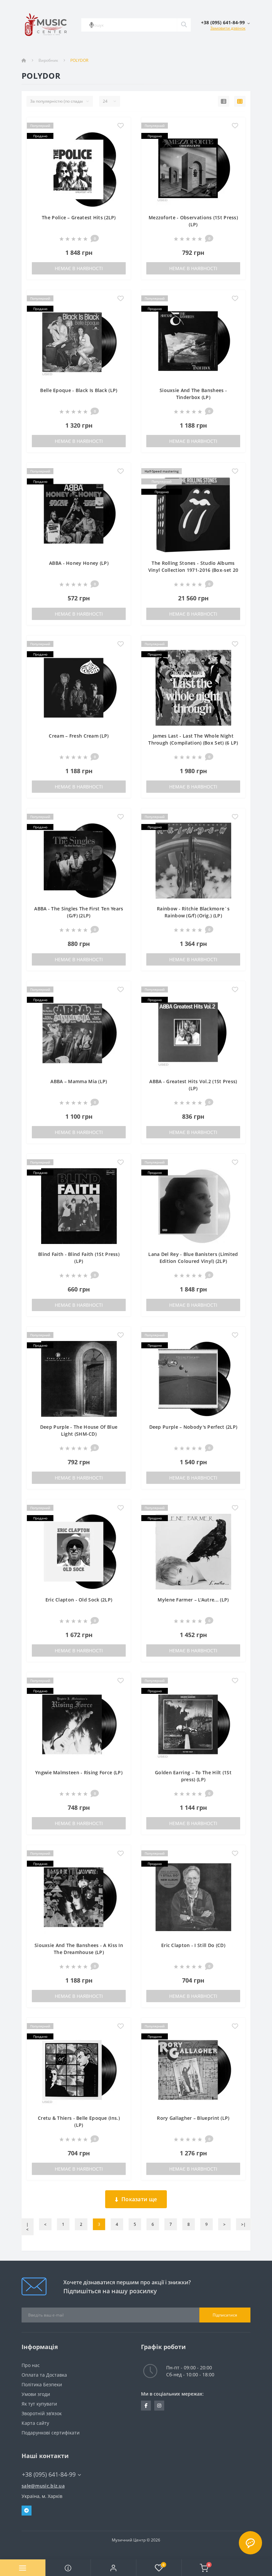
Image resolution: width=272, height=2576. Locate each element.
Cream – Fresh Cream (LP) (79, 736)
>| (243, 2224)
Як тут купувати (39, 2404)
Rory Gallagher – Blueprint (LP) (193, 2118)
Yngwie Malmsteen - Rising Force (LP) (79, 1772)
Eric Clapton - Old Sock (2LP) (79, 1600)
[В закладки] (121, 126)
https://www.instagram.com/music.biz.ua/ (159, 2406)
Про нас (31, 2365)
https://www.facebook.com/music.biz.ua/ (146, 2406)
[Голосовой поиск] (92, 25)
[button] (113, 2568)
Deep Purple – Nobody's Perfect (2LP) (193, 1427)
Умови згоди (36, 2394)
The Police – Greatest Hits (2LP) (79, 217)
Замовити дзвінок (228, 28)
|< (27, 2227)
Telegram (27, 2511)
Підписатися (225, 2315)
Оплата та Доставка (44, 2375)
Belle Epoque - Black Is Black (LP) (79, 390)
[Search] (184, 25)
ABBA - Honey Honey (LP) (79, 563)
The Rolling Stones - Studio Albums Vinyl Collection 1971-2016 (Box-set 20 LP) (193, 570)
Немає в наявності (79, 268)
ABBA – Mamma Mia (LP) (79, 1081)
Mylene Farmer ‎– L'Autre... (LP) (193, 1600)
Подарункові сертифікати (51, 2433)
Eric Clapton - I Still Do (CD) (193, 1945)
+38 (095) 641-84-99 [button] (49, 2474)
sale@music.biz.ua (43, 2486)
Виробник (48, 60)
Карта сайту (35, 2423)
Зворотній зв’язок (42, 2413)
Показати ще (139, 2199)
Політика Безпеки (42, 2384)
